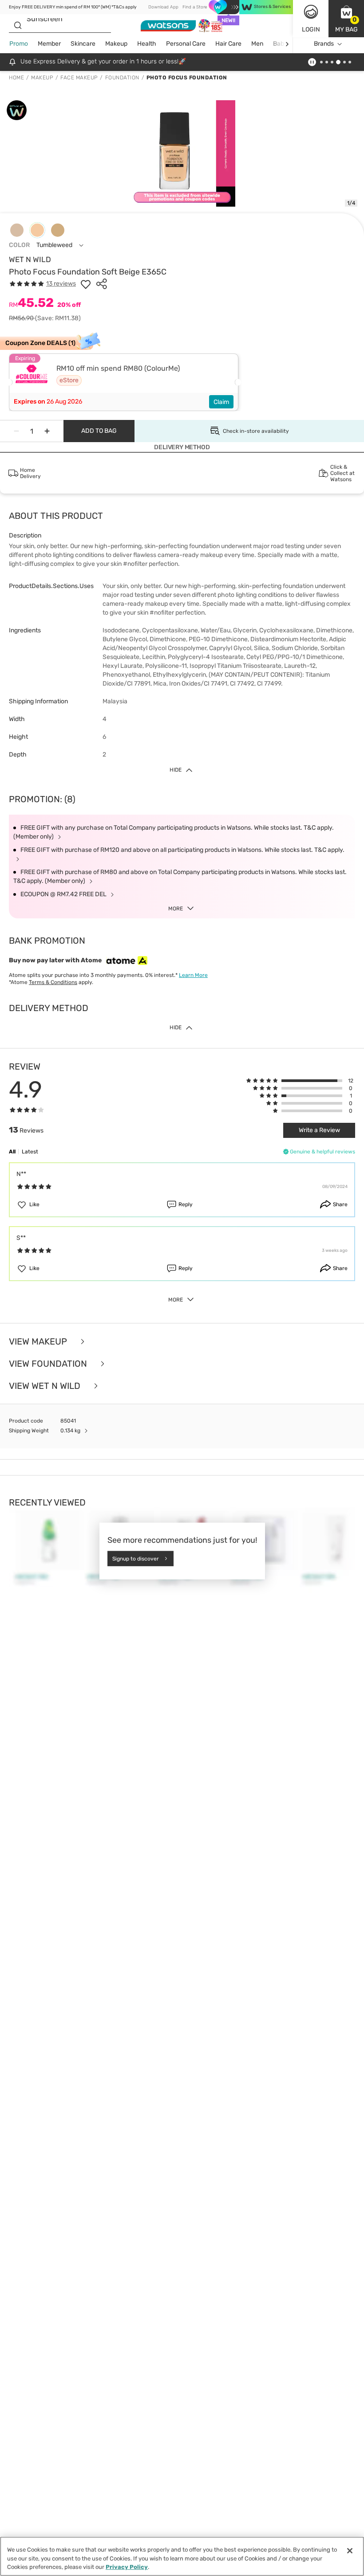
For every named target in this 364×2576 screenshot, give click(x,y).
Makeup (116, 44)
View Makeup (39, 1341)
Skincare (83, 44)
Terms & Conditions (53, 982)
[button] (346, 19)
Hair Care (228, 44)
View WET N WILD (46, 1386)
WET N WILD (30, 259)
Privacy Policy (127, 2567)
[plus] (47, 431)
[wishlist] (86, 284)
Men (257, 44)
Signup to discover (136, 1558)
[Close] (350, 2551)
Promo (19, 44)
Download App (163, 7)
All (12, 1152)
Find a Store (195, 7)
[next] (287, 44)
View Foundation (49, 1364)
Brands (324, 44)
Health (147, 44)
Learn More (193, 975)
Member (49, 44)
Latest (30, 1152)
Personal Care (186, 44)
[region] (182, 2556)
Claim (221, 402)
